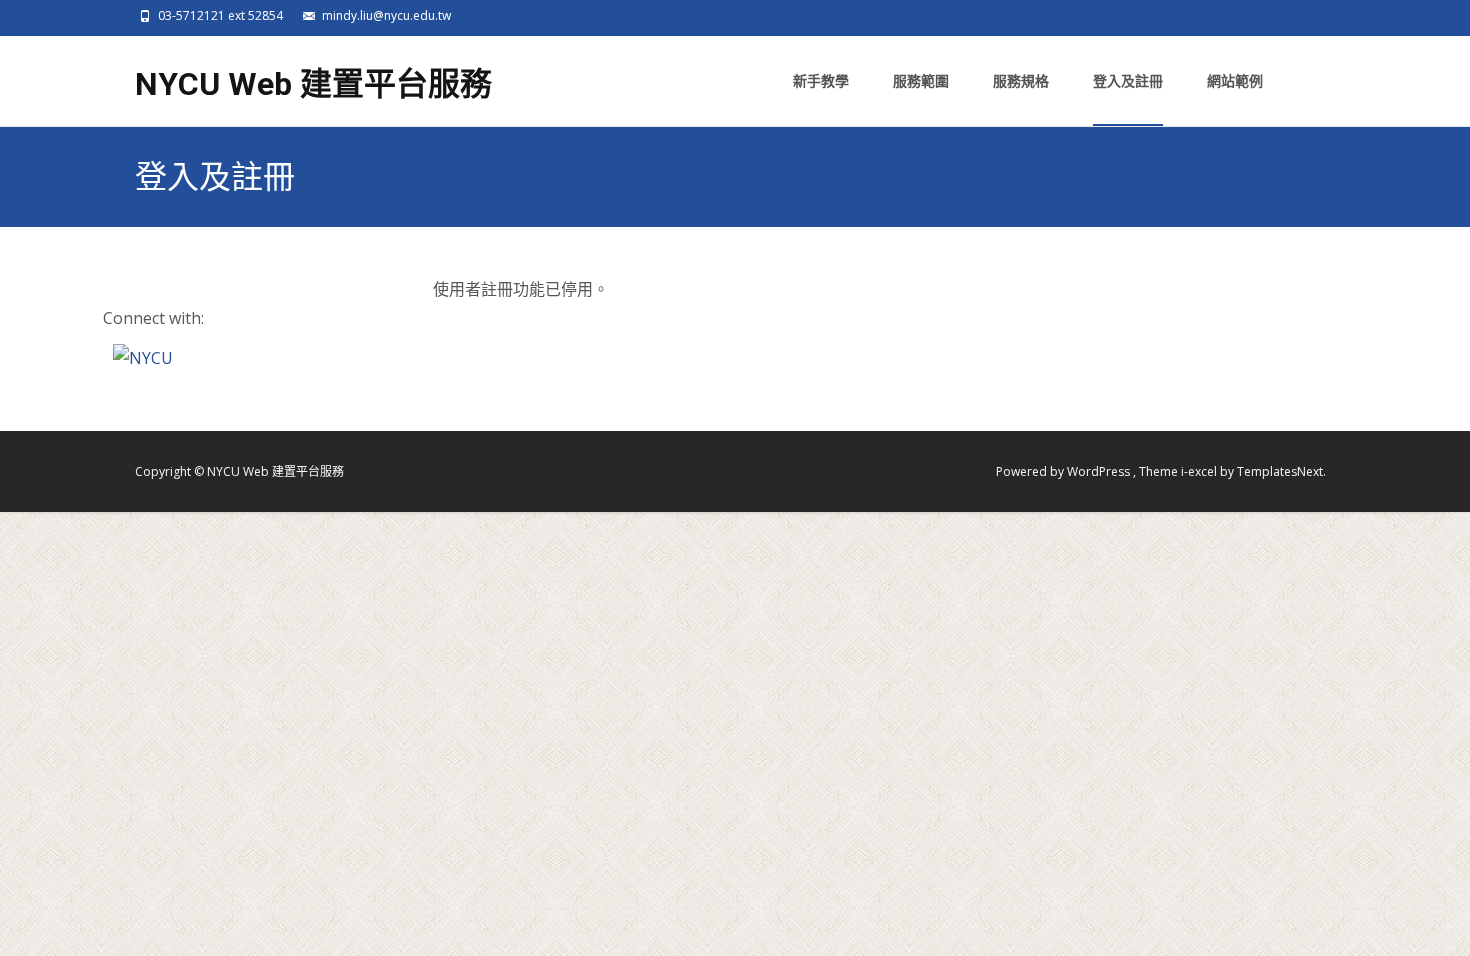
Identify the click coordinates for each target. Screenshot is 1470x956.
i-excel (1200, 471)
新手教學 (821, 80)
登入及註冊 (1128, 80)
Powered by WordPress (1064, 471)
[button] (143, 357)
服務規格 (1021, 80)
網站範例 (1235, 80)
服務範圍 (921, 80)
